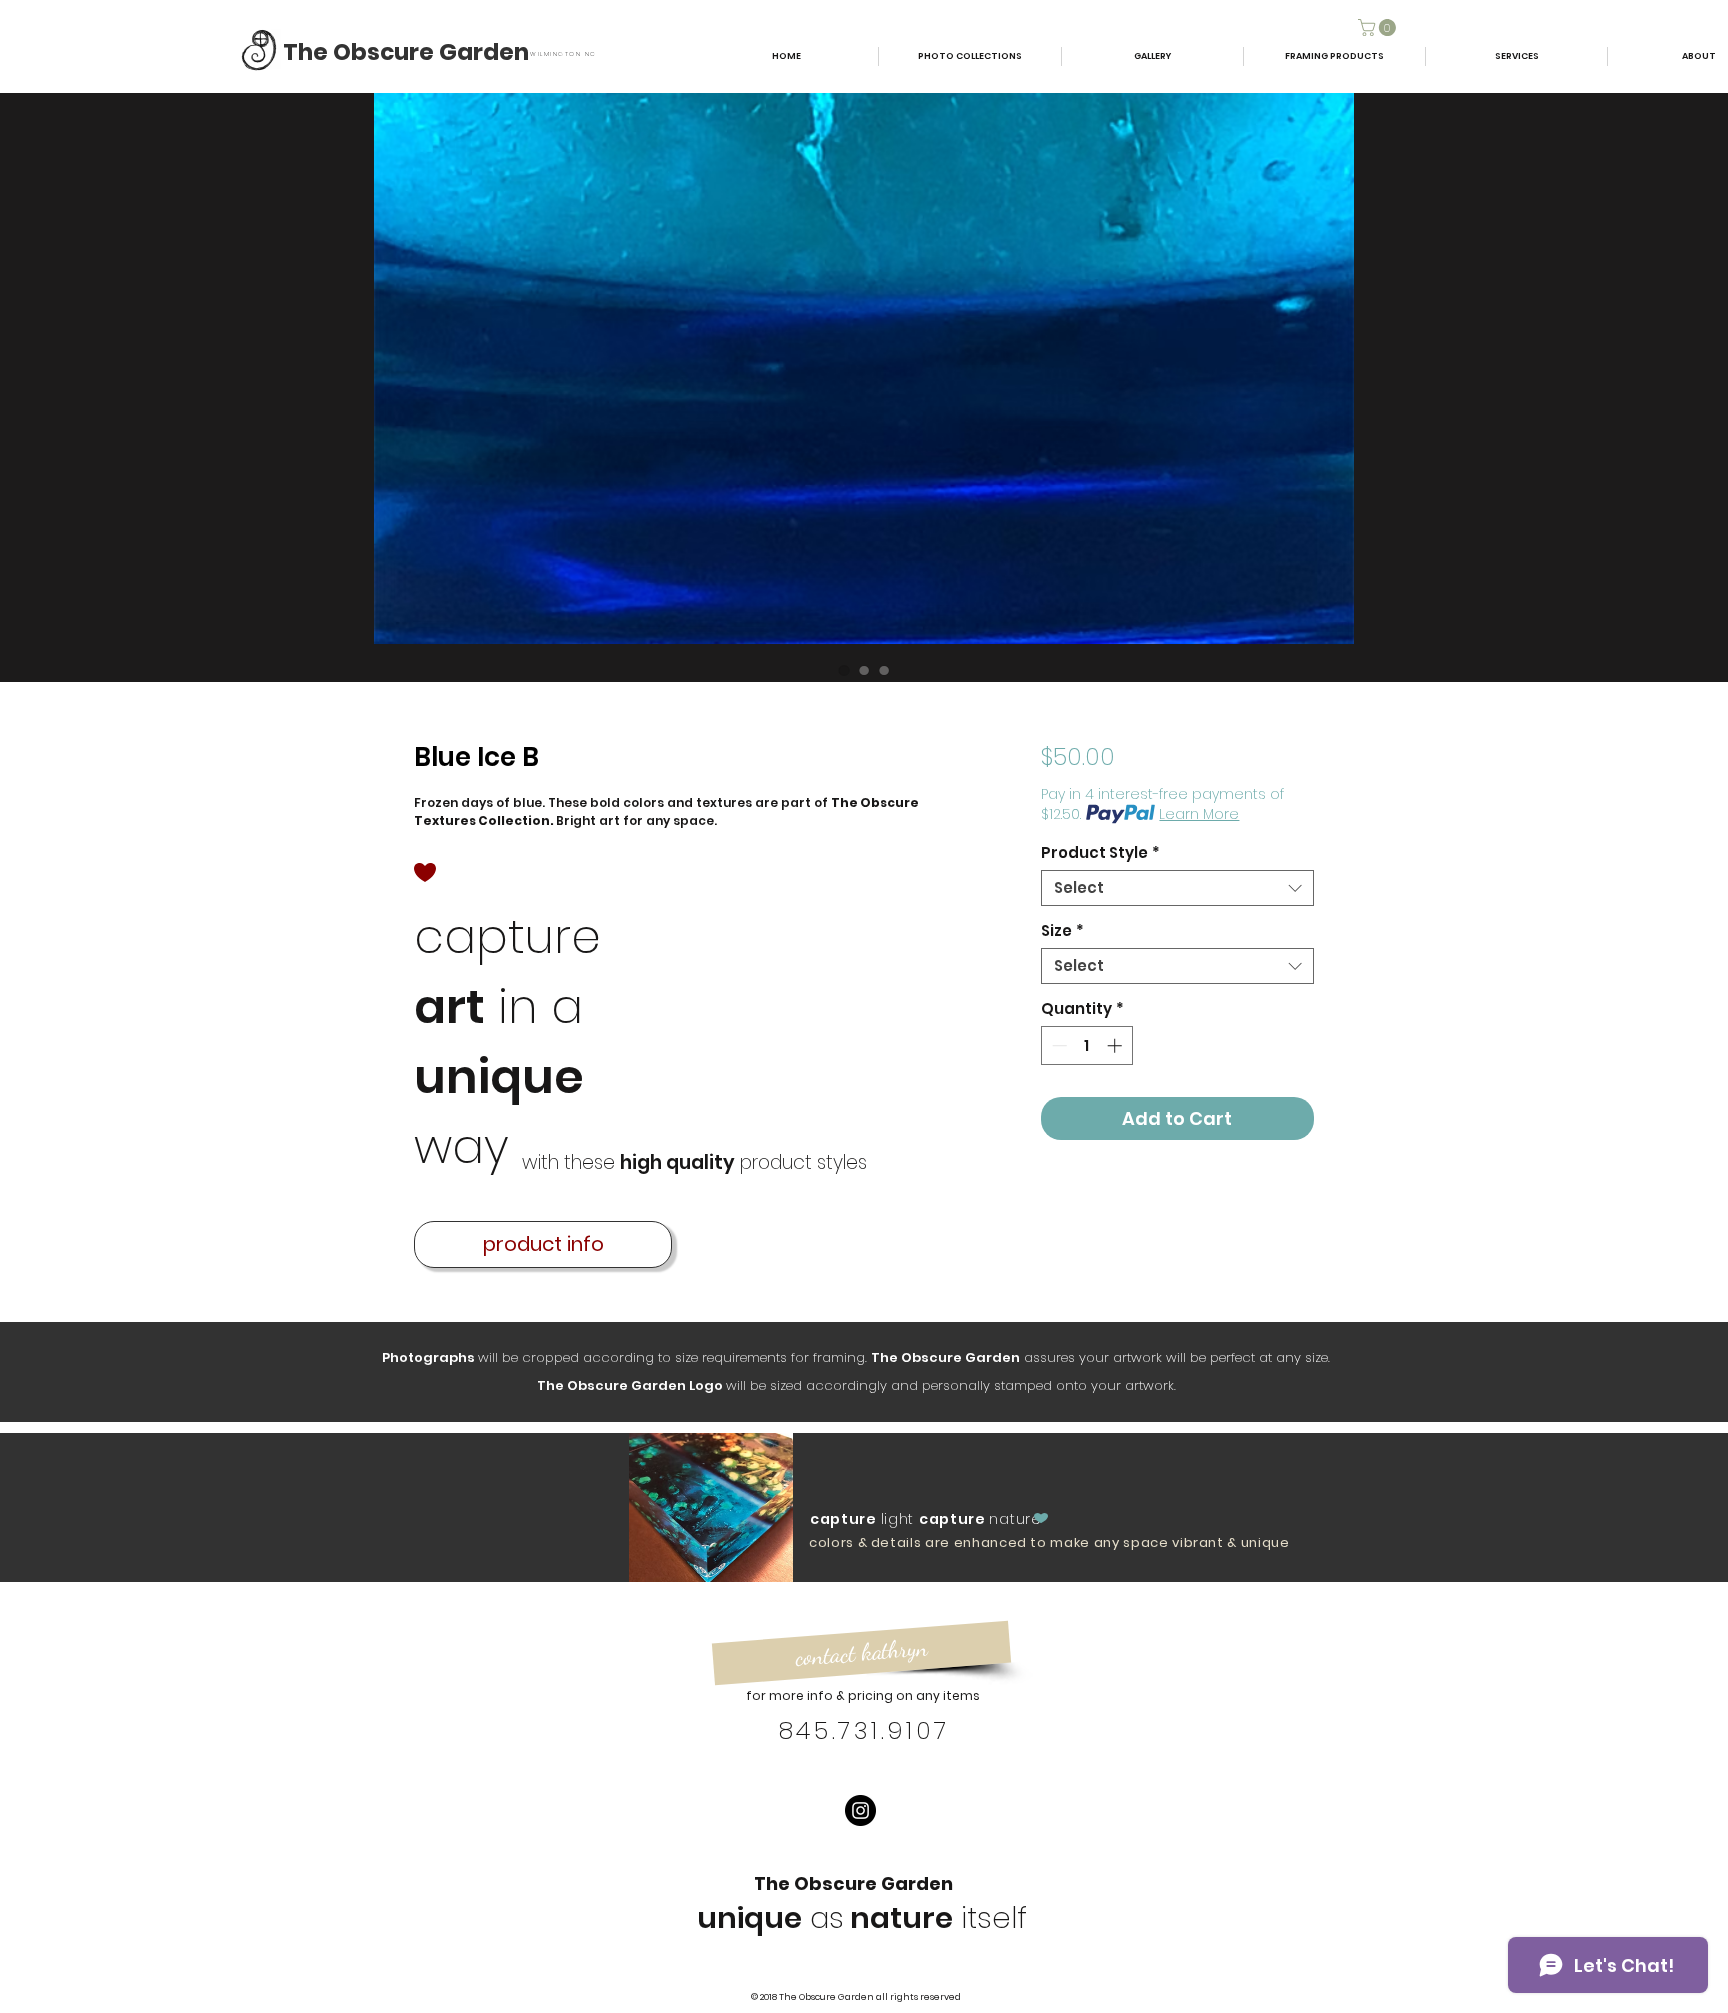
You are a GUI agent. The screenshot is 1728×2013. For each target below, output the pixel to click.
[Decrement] (1057, 1045)
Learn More (1199, 814)
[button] (1379, 27)
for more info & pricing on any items (863, 1695)
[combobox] (1177, 888)
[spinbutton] (1086, 1045)
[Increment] (1116, 1045)
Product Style (1100, 853)
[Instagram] (860, 1810)
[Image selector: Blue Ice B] (844, 670)
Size (1062, 931)
